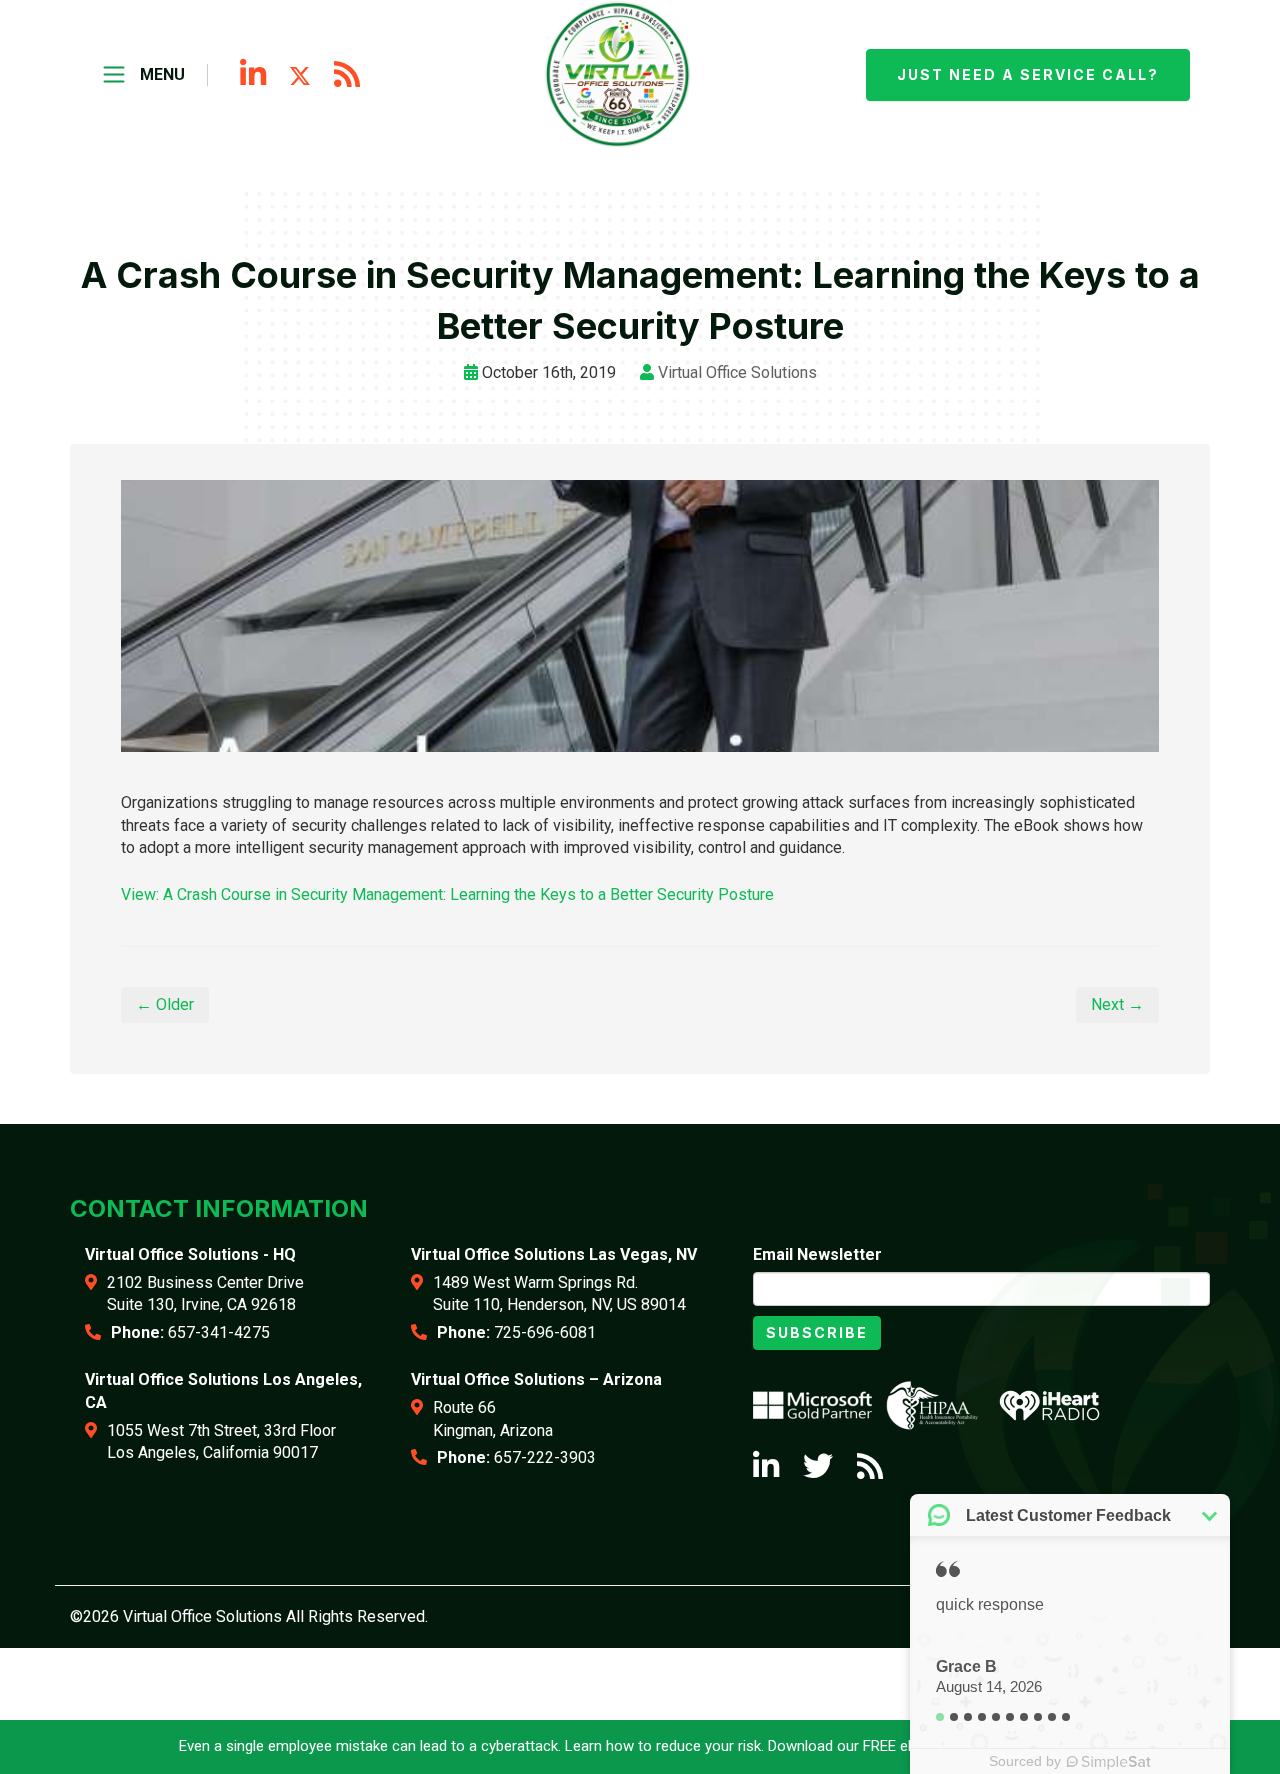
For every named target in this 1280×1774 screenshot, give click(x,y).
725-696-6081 (545, 1332)
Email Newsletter (817, 1254)
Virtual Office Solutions (737, 372)
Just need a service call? (1028, 74)
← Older (165, 1004)
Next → (1117, 1004)
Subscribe (817, 1332)
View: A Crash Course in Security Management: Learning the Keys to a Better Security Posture (447, 894)
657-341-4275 (219, 1332)
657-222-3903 (545, 1457)
